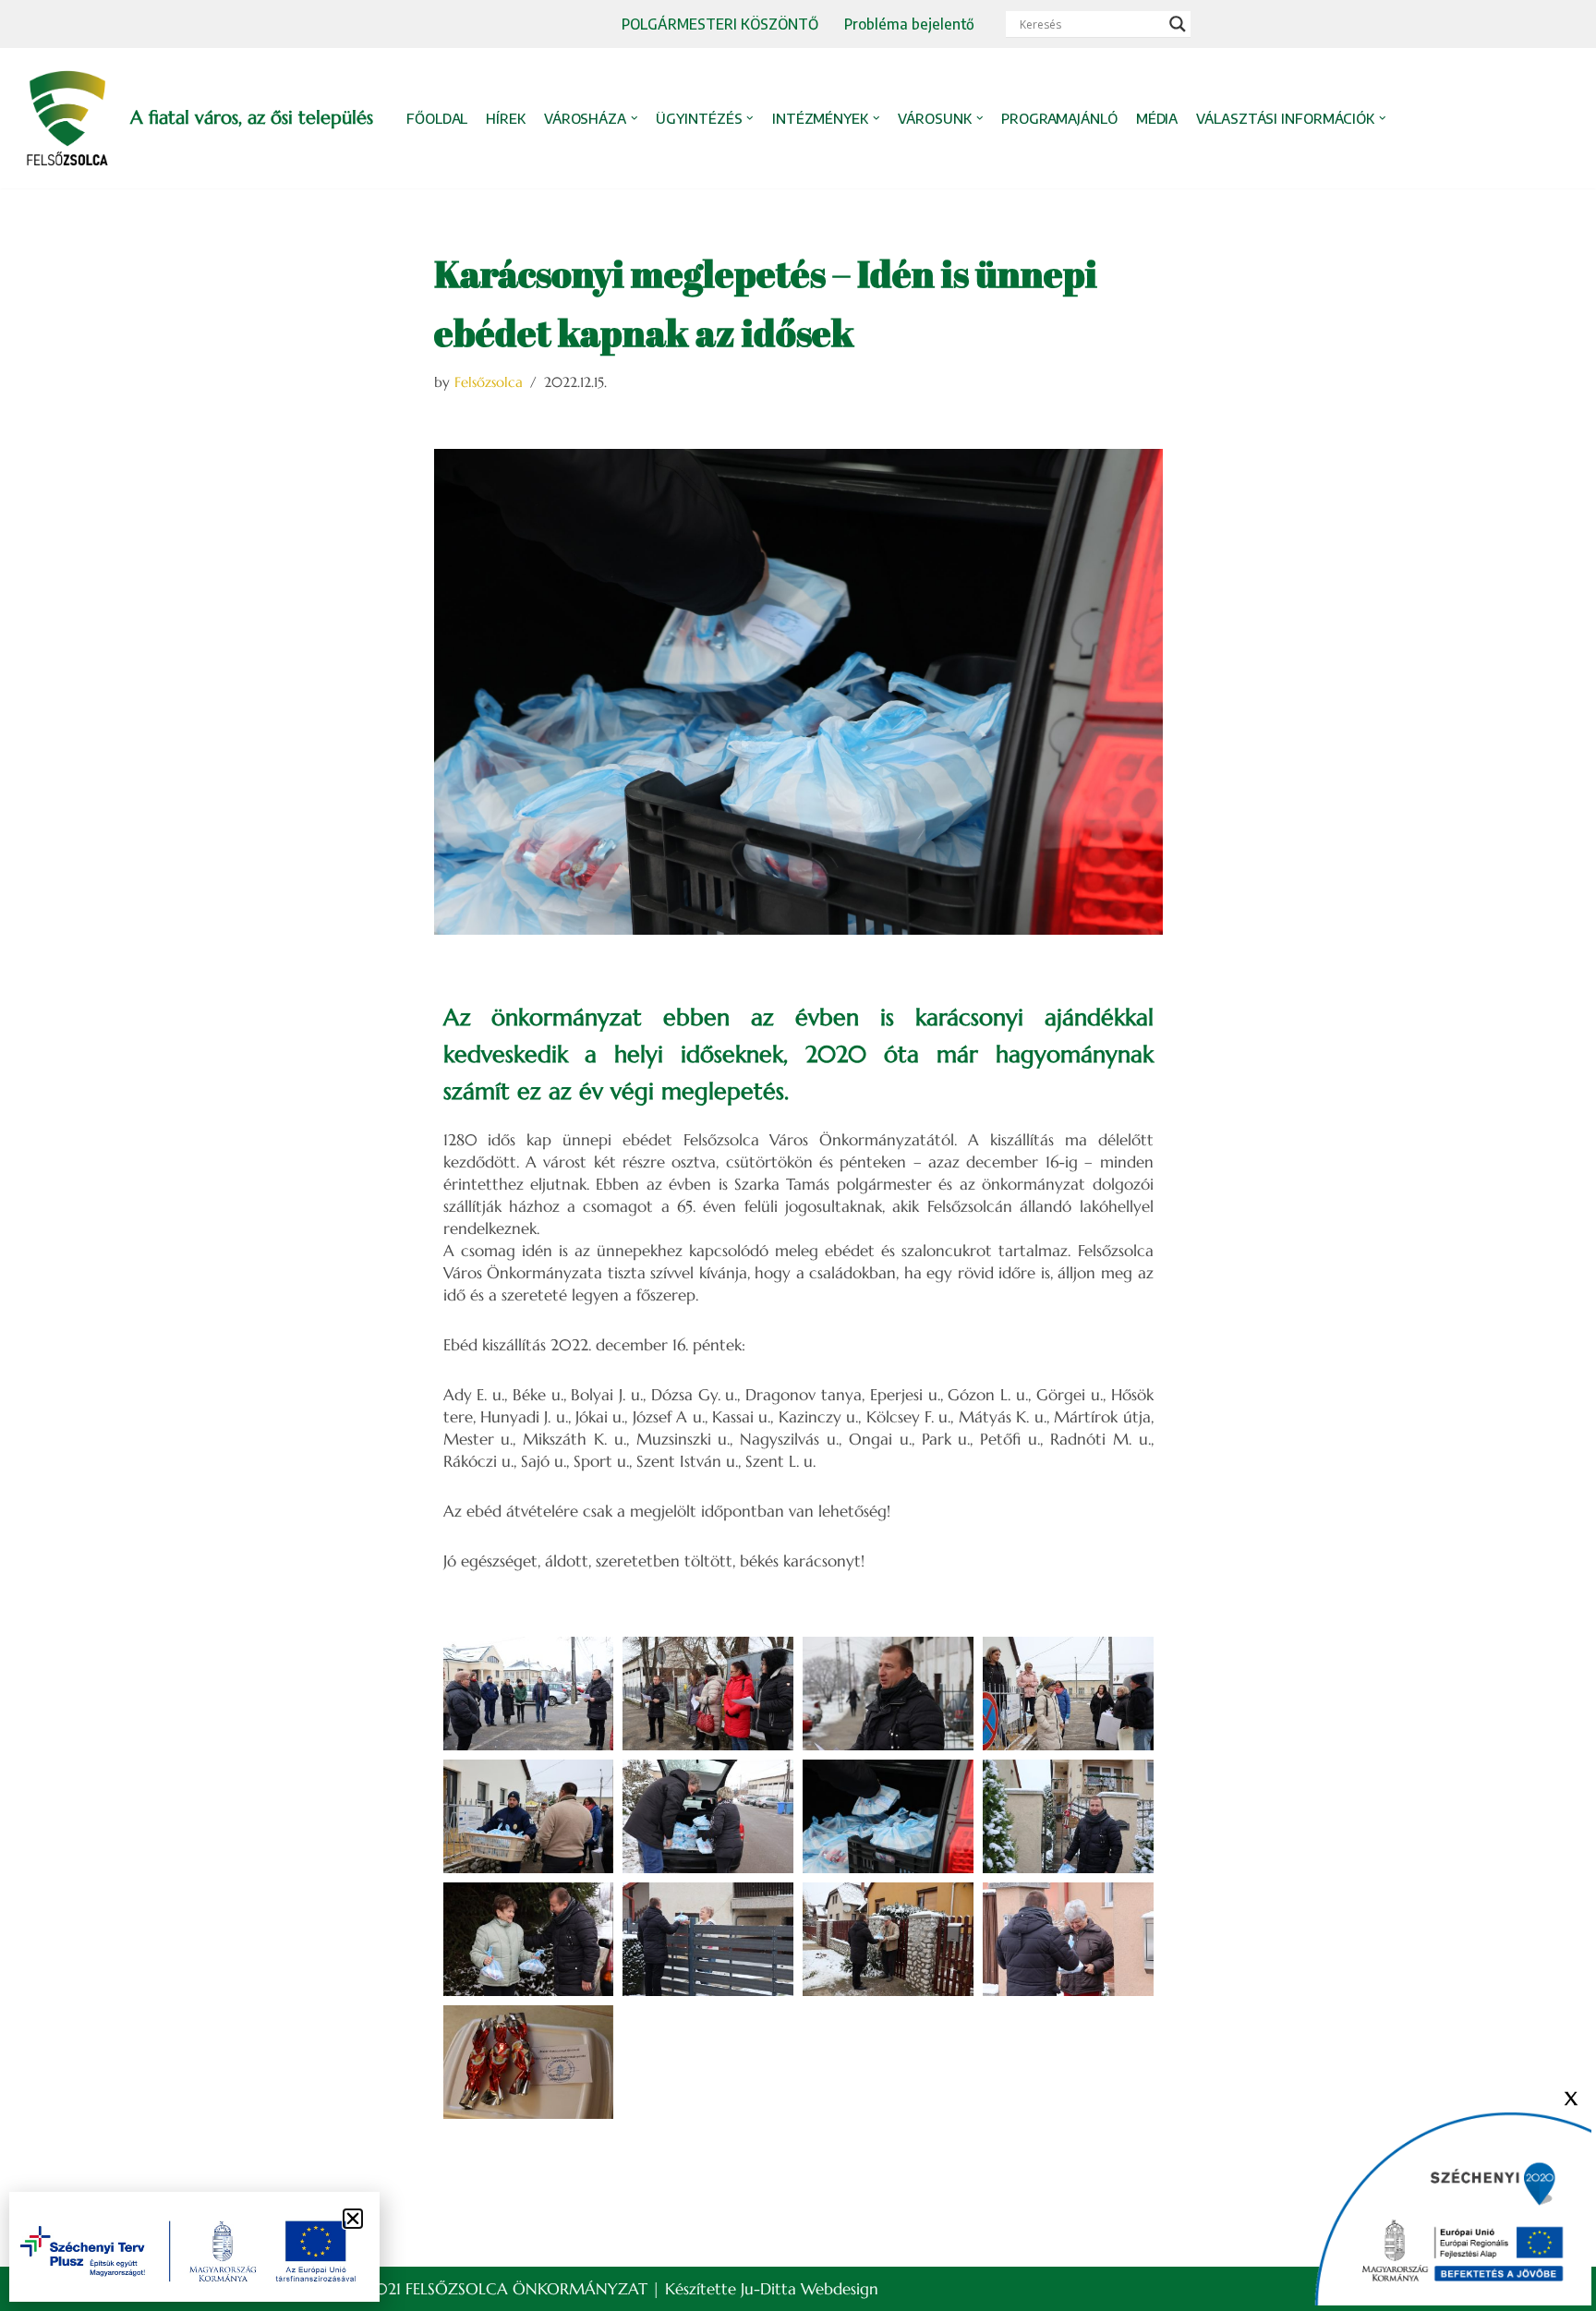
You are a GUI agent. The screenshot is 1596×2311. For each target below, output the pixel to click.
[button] (635, 118)
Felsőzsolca (489, 382)
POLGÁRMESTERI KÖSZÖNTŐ (720, 24)
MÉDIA (1157, 118)
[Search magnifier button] (1178, 24)
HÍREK (506, 118)
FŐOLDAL (437, 118)
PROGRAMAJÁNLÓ (1059, 118)
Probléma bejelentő (909, 24)
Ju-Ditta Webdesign (810, 2289)
